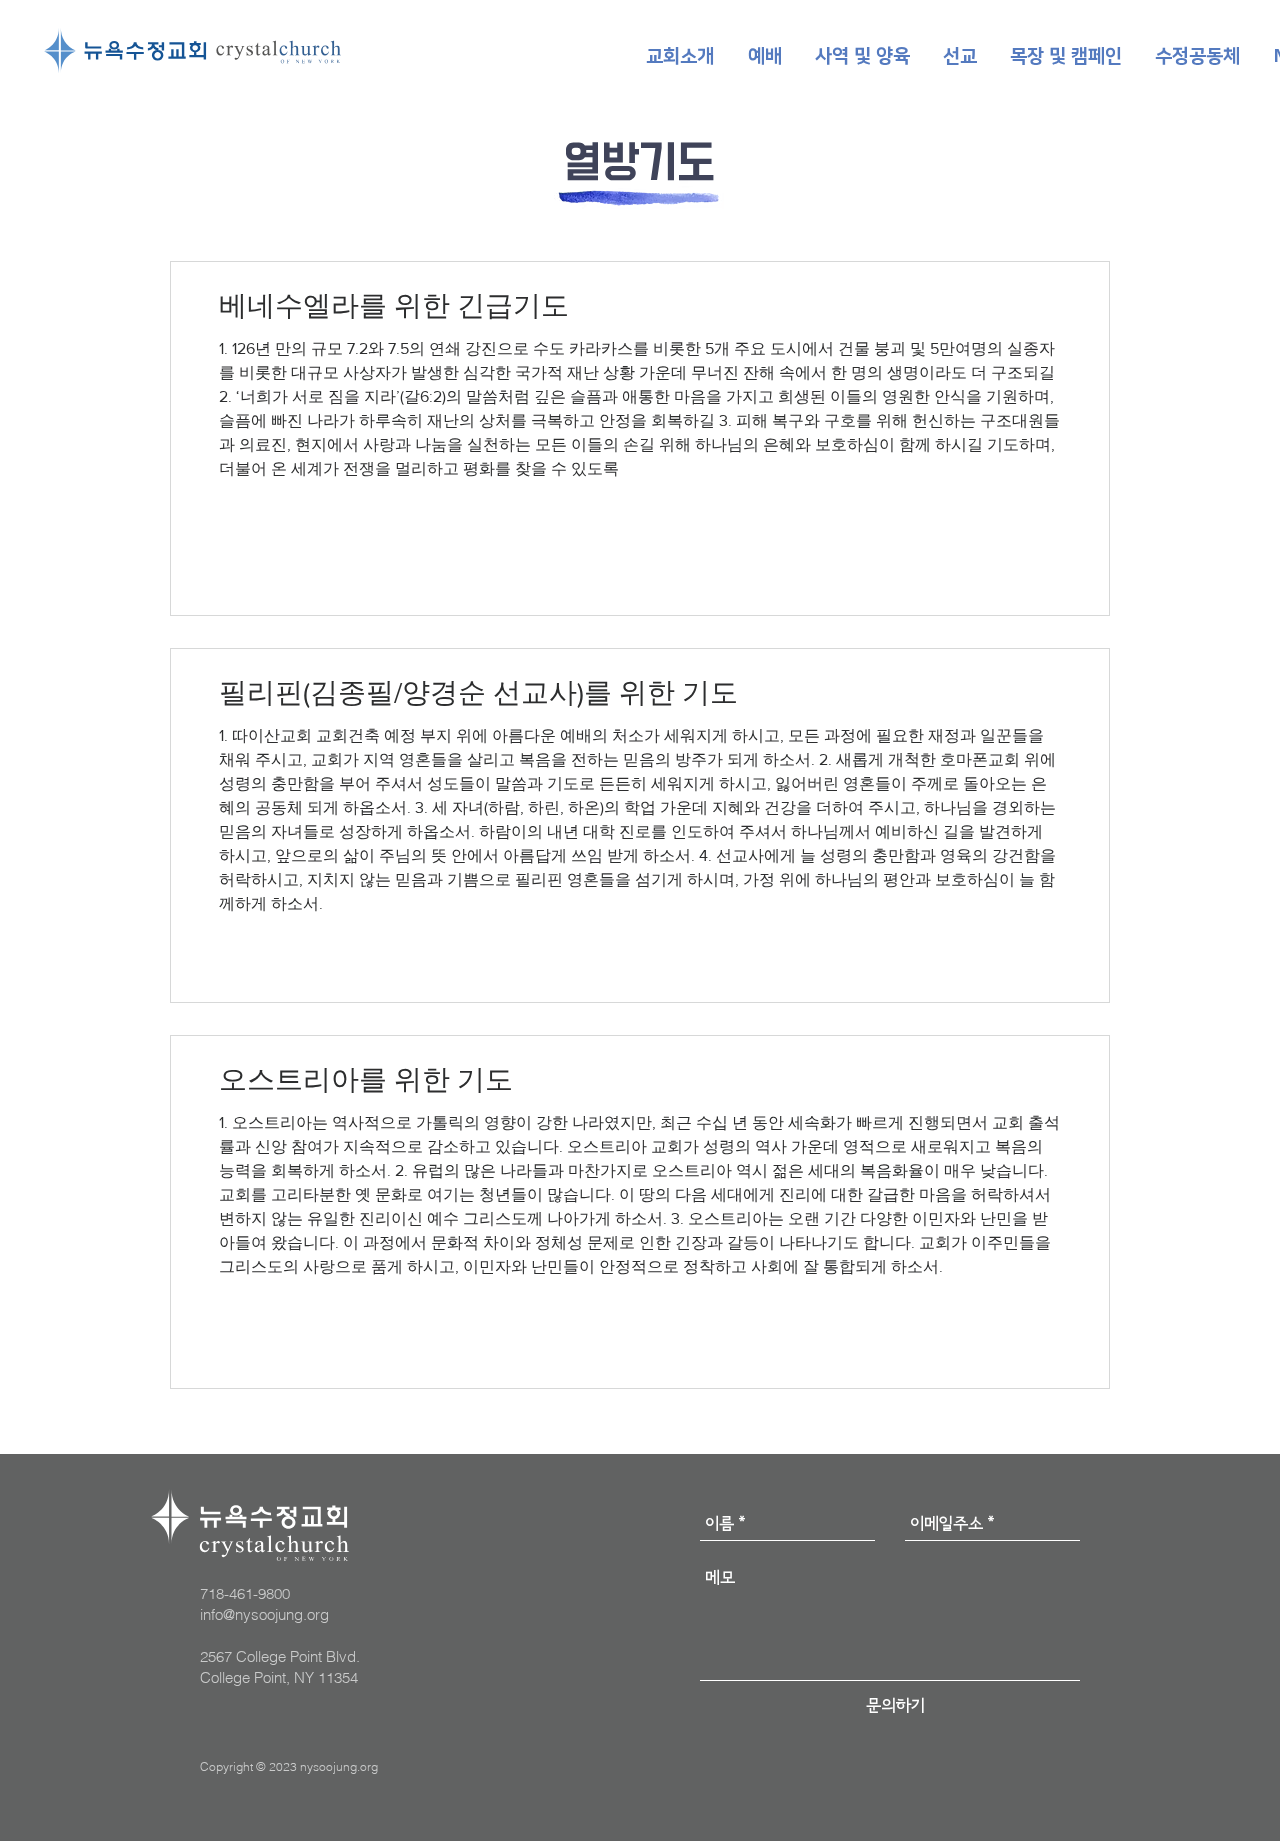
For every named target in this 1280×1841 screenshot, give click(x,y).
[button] (680, 57)
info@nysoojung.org (264, 1614)
